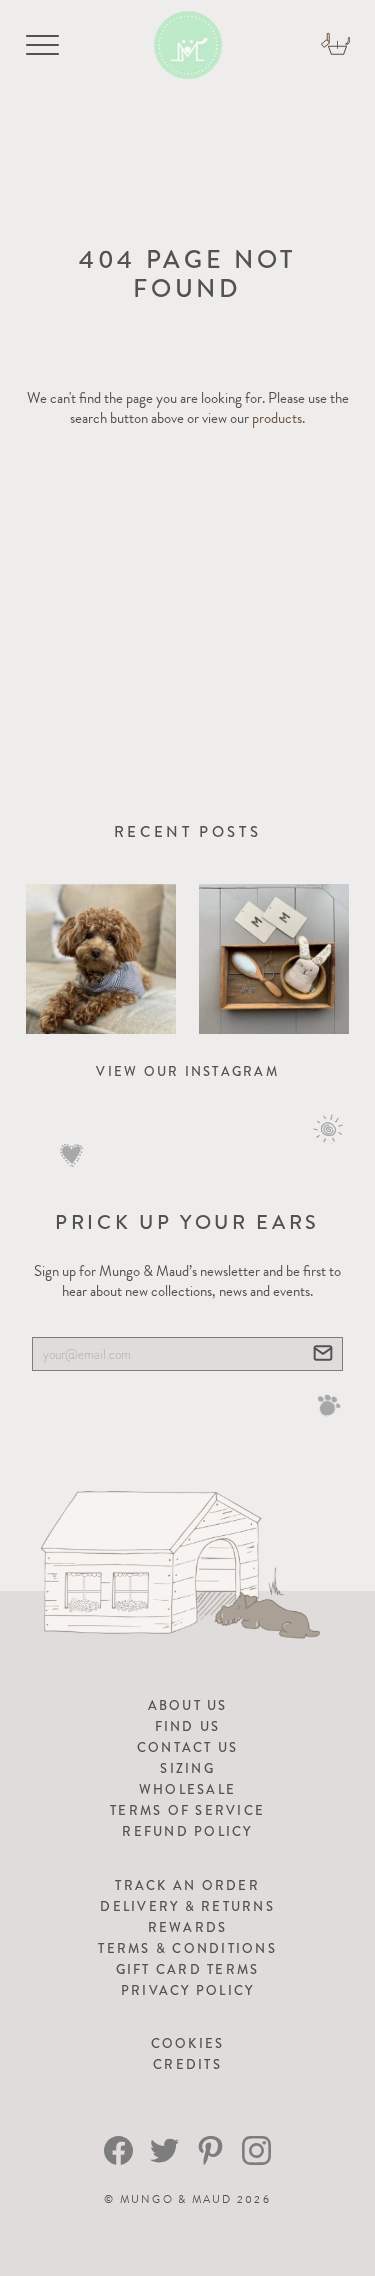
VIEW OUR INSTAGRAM (187, 1071)
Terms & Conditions (187, 1948)
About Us (188, 1705)
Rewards (188, 1927)
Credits (187, 2064)
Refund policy (187, 1831)
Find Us (188, 1726)
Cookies (188, 2043)
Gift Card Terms (188, 1969)
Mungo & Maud (176, 2199)
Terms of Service (187, 1810)
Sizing (187, 1768)
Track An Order (187, 1885)
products (277, 418)
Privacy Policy (188, 1990)
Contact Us (188, 1747)
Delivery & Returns (187, 1906)
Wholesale (187, 1789)
